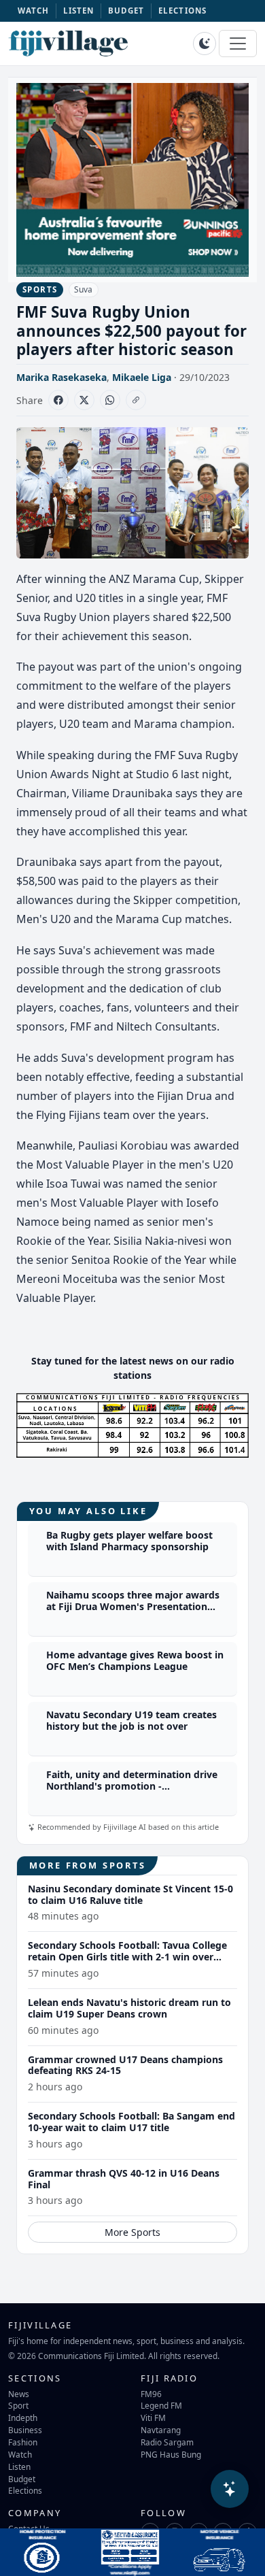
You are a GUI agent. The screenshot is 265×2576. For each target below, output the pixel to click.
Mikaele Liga (142, 377)
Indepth (23, 2418)
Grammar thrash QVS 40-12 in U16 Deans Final (124, 2179)
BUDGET (126, 11)
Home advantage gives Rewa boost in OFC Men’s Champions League (135, 1660)
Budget (22, 2479)
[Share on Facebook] (58, 400)
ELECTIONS (182, 11)
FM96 (151, 2394)
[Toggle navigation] (238, 44)
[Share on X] (84, 400)
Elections (25, 2490)
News (19, 2394)
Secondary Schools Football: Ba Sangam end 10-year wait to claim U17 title (131, 2122)
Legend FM (161, 2405)
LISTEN (79, 11)
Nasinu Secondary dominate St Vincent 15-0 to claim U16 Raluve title (130, 1894)
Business (25, 2430)
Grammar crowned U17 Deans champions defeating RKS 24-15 (125, 2065)
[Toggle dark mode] (205, 44)
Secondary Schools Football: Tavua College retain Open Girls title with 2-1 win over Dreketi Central (127, 1957)
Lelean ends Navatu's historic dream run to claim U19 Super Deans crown (129, 2008)
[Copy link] (136, 400)
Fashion (23, 2442)
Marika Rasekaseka (61, 377)
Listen (19, 2466)
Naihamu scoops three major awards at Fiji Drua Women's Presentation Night (133, 1606)
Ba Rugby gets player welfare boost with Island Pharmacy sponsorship (129, 1541)
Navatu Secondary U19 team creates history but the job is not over (131, 1720)
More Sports (132, 2232)
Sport (18, 2405)
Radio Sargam (167, 2442)
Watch (20, 2454)
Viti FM (153, 2418)
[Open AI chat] (230, 2489)
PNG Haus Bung (171, 2454)
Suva (83, 289)
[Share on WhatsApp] (110, 400)
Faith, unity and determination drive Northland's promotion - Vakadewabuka (132, 1786)
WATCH (34, 11)
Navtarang (161, 2430)
